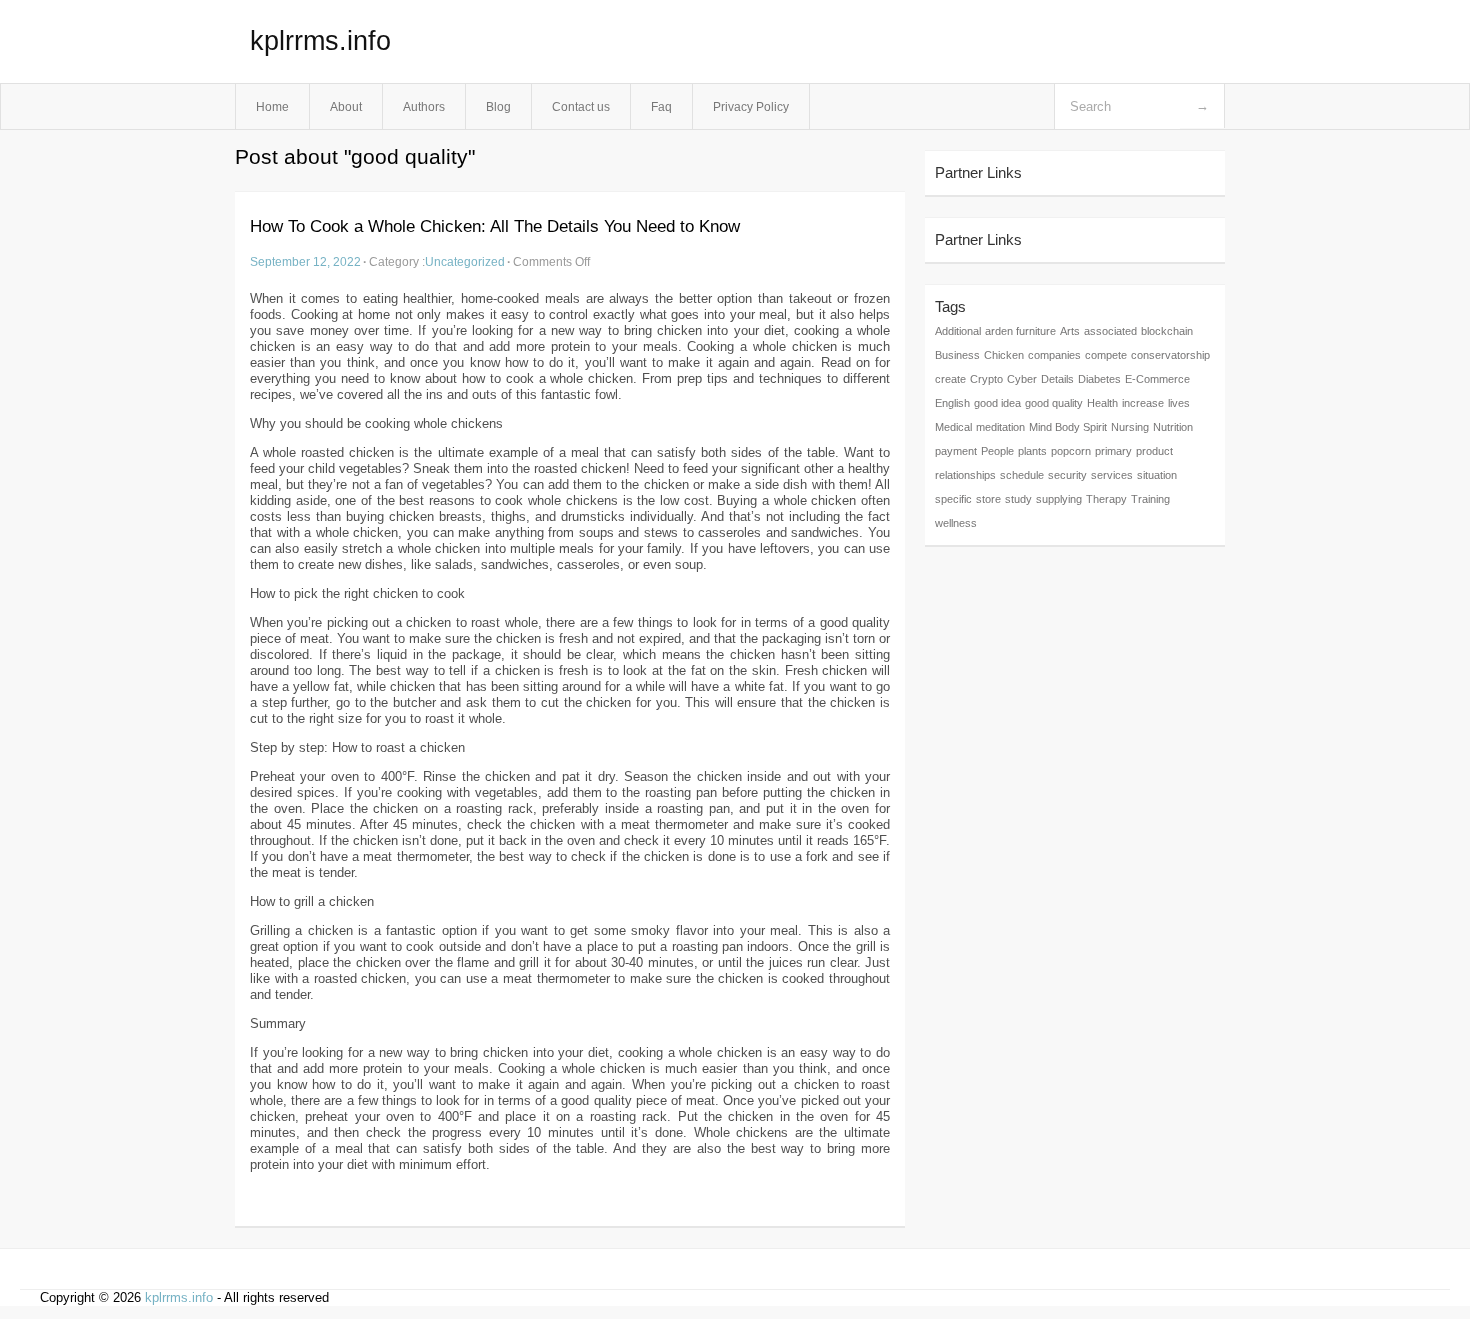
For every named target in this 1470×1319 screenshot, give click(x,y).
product (1154, 451)
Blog (498, 106)
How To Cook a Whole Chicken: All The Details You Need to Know (495, 226)
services (1112, 475)
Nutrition (1173, 427)
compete (1106, 355)
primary (1113, 451)
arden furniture (1020, 331)
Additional (958, 331)
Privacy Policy (751, 106)
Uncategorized (465, 261)
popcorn (1071, 451)
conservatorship (1170, 355)
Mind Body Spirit (1068, 427)
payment (956, 451)
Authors (424, 106)
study (1018, 499)
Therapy (1106, 499)
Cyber (1022, 379)
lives (1179, 403)
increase (1143, 403)
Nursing (1130, 427)
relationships (965, 475)
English (952, 403)
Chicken (1004, 355)
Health (1102, 403)
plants (1032, 451)
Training (1150, 499)
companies (1054, 355)
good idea (997, 403)
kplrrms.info (320, 41)
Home (272, 106)
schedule (1022, 475)
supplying (1059, 499)
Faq (661, 106)
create (950, 379)
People (997, 451)
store (988, 499)
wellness (956, 523)
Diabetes (1099, 379)
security (1067, 475)
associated (1110, 331)
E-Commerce (1157, 379)
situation (1157, 475)
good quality (1054, 403)
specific (953, 499)
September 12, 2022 (305, 261)
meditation (1000, 427)
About (346, 106)
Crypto (986, 379)
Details (1057, 379)
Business (957, 355)
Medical (953, 427)
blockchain (1167, 331)
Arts (1070, 331)
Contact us (581, 106)
